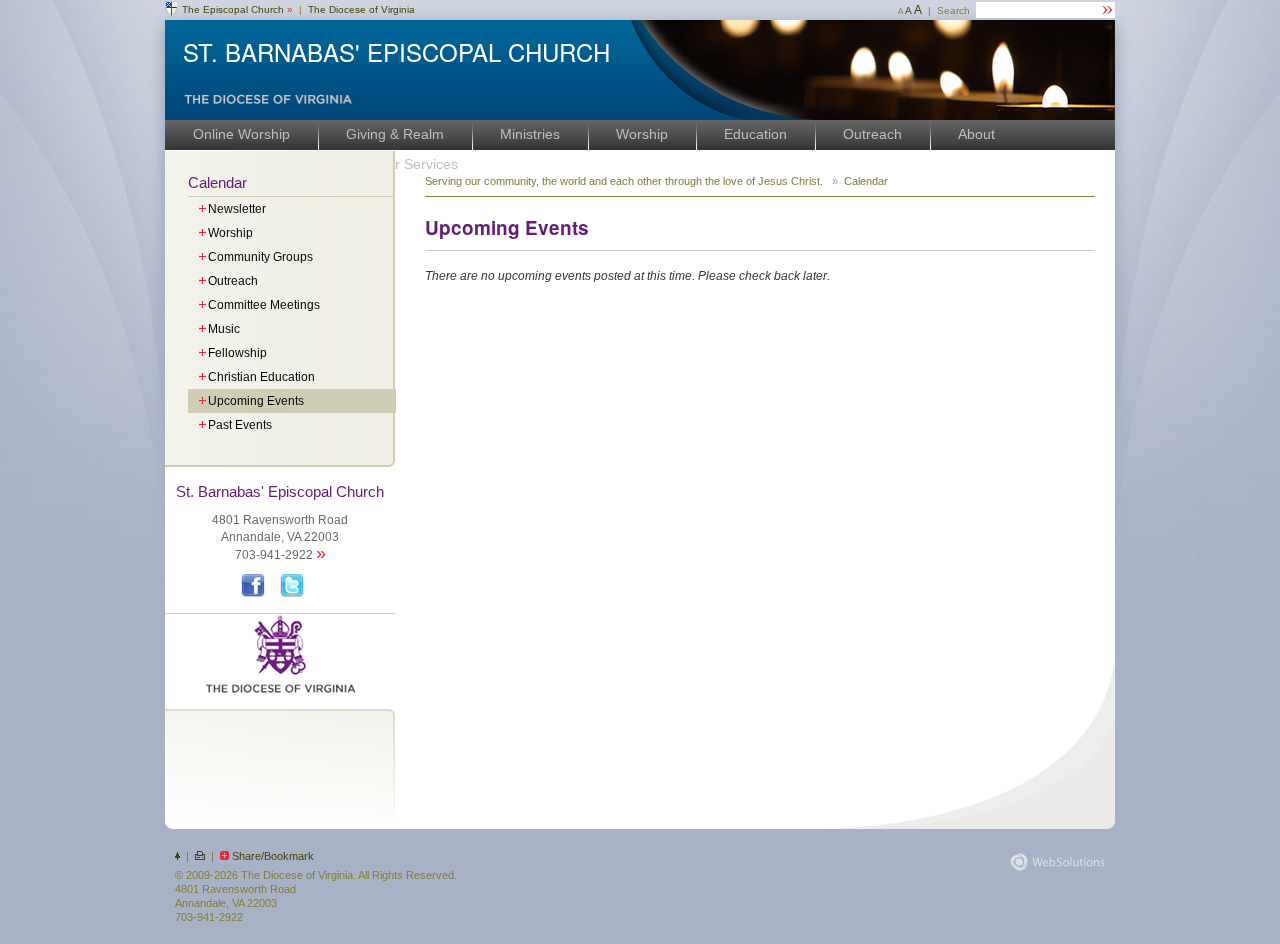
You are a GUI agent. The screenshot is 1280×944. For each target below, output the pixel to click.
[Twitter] (294, 594)
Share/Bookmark (273, 856)
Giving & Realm (395, 134)
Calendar (217, 182)
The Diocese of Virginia (361, 9)
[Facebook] (255, 594)
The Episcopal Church (237, 9)
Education (755, 134)
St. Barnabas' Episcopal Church (396, 51)
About (976, 134)
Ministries (530, 134)
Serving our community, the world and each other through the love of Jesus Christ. (625, 181)
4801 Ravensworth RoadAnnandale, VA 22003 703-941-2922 (280, 523)
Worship (642, 134)
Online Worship (241, 134)
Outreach (872, 134)
